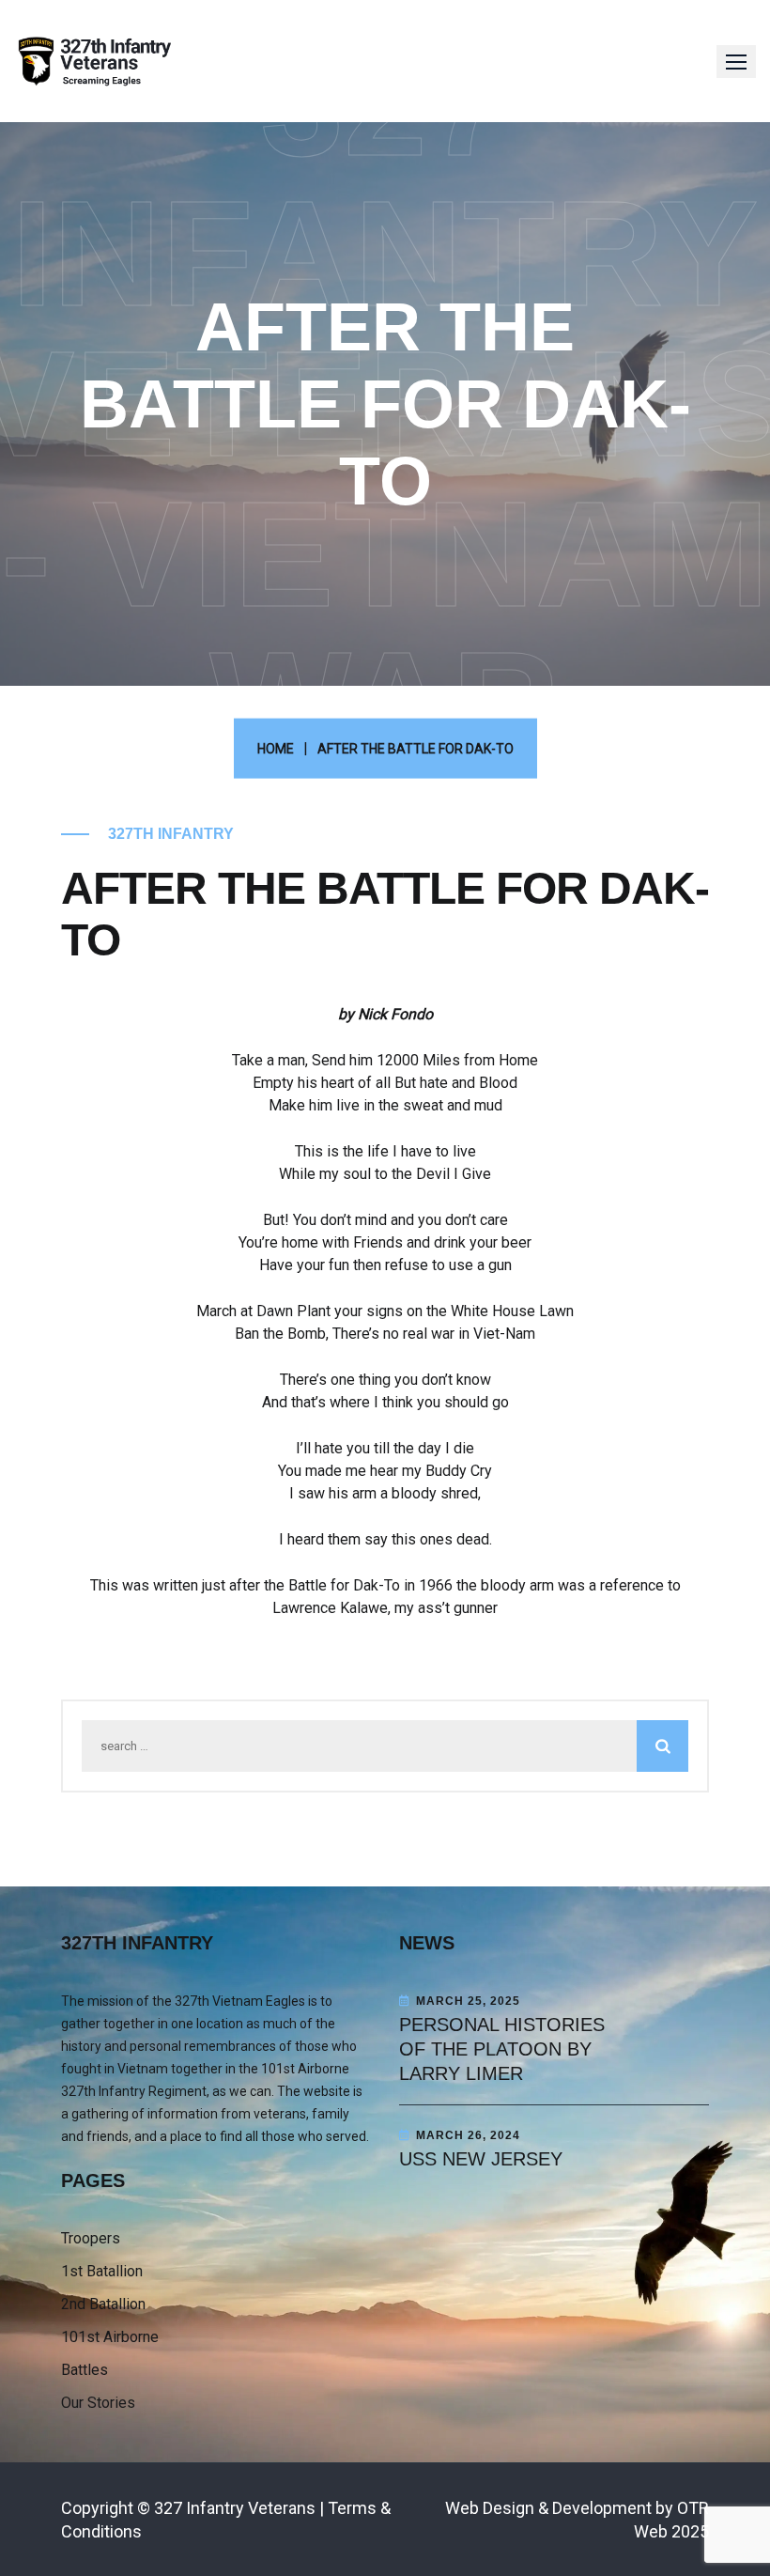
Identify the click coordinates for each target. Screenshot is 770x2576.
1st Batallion (102, 2271)
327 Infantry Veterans (235, 2508)
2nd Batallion (103, 2304)
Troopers (91, 2238)
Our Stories (98, 2403)
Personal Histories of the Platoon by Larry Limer (502, 2049)
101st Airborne (110, 2337)
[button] (736, 62)
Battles (85, 2370)
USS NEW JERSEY (481, 2159)
